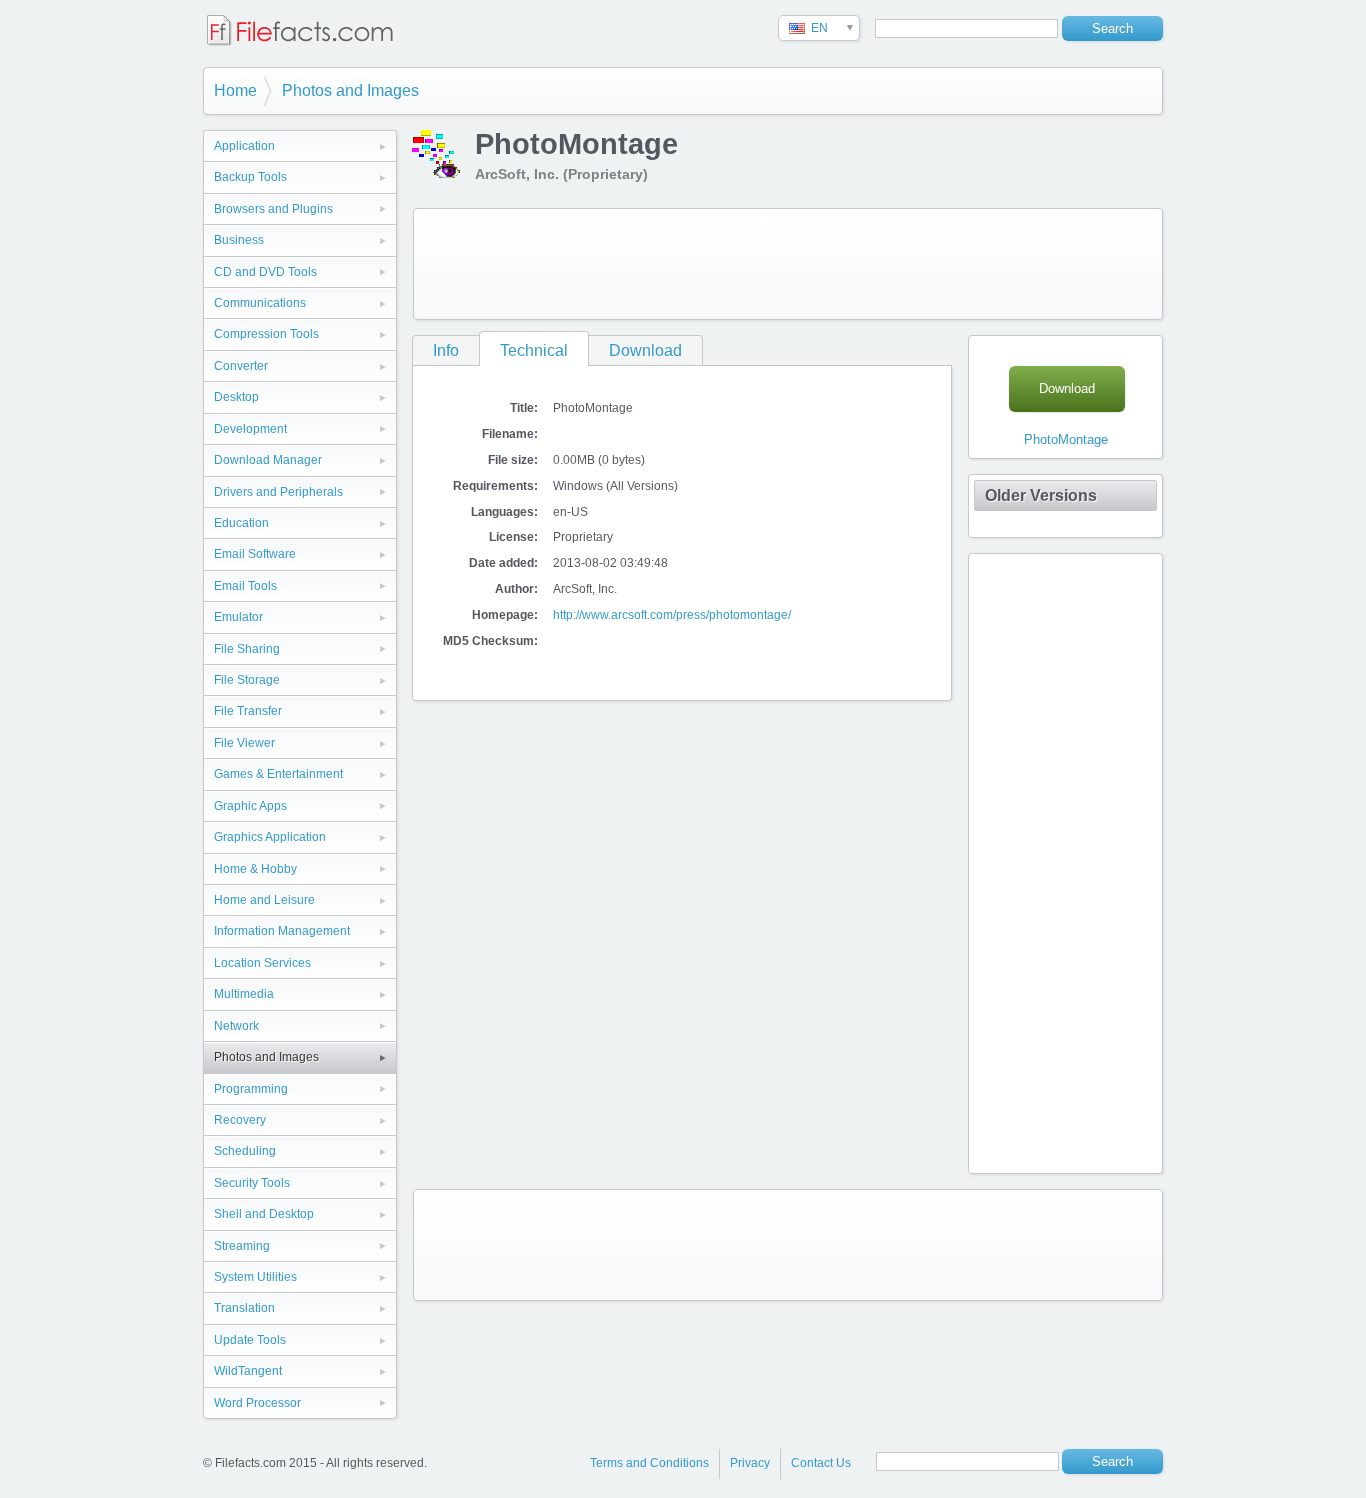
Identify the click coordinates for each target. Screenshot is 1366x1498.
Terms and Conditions (649, 1463)
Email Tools (245, 586)
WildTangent (248, 1371)
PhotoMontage (1066, 439)
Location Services (262, 963)
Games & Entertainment (278, 774)
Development (250, 429)
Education (241, 523)
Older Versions (1041, 495)
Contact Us (821, 1463)
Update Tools (250, 1340)
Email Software (255, 554)
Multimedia (244, 994)
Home (235, 90)
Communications (260, 303)
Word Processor (257, 1403)
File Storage (247, 680)
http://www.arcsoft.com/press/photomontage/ (672, 615)
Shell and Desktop (264, 1214)
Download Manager (268, 460)
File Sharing (247, 649)
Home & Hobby (255, 869)
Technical (534, 350)
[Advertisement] (788, 264)
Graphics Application (270, 837)
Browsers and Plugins (273, 209)
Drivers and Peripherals (278, 492)
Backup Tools (250, 177)
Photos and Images (350, 90)
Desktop (236, 397)
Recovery (240, 1120)
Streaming (242, 1246)
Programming (251, 1089)
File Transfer (248, 711)
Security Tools (252, 1183)
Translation (244, 1308)
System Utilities (255, 1277)
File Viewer (244, 743)
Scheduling (245, 1151)
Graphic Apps (250, 806)
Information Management (282, 931)
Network (236, 1026)
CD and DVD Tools (265, 272)
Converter (241, 366)
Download (645, 350)
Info (446, 350)
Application (244, 146)
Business (239, 240)
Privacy (750, 1463)
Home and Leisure (264, 900)
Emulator (238, 617)
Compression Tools (266, 334)
